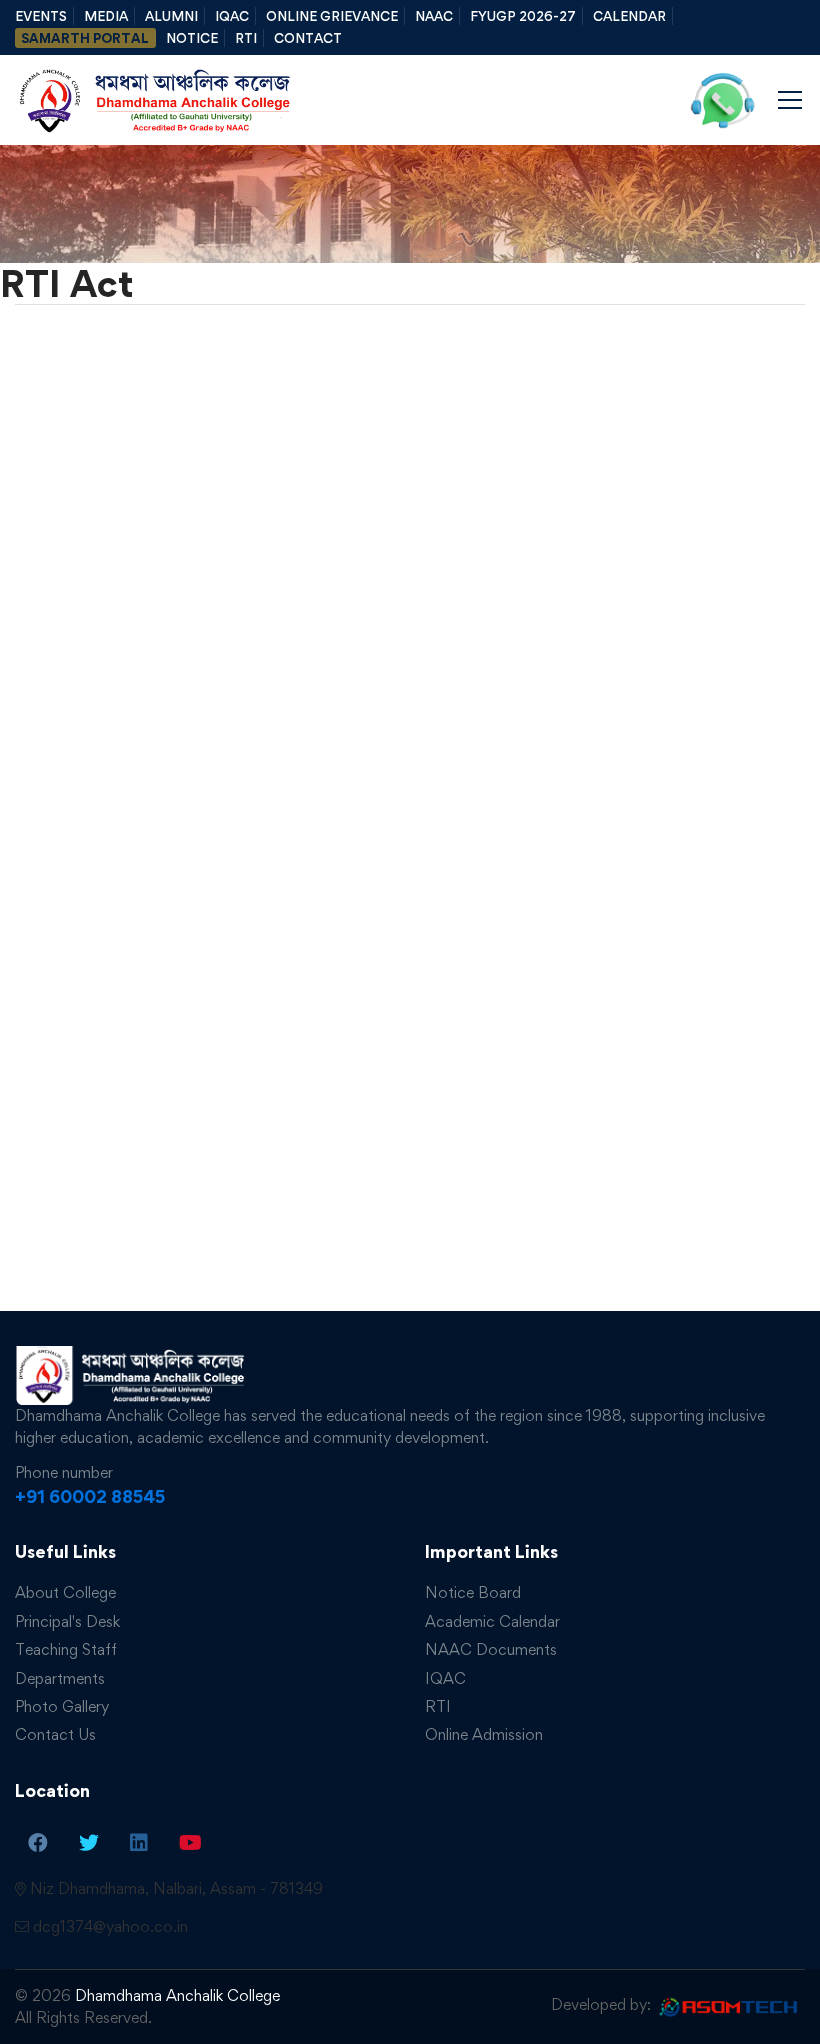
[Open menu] (790, 100)
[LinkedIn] (139, 1842)
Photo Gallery (62, 1706)
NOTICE (192, 38)
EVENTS (41, 16)
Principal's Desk (67, 1621)
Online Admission (484, 1734)
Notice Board (473, 1592)
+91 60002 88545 (90, 1496)
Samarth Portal (85, 38)
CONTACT (308, 38)
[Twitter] (89, 1842)
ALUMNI (171, 16)
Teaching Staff (66, 1649)
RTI (246, 38)
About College (65, 1592)
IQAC (232, 16)
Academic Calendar (492, 1621)
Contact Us (55, 1734)
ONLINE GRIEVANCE (332, 16)
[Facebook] (38, 1842)
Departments (60, 1678)
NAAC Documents (491, 1649)
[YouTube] (190, 1842)
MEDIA (106, 16)
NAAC (434, 16)
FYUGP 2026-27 (523, 16)
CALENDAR (629, 16)
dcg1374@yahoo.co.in (110, 1926)
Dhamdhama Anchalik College (177, 1995)
